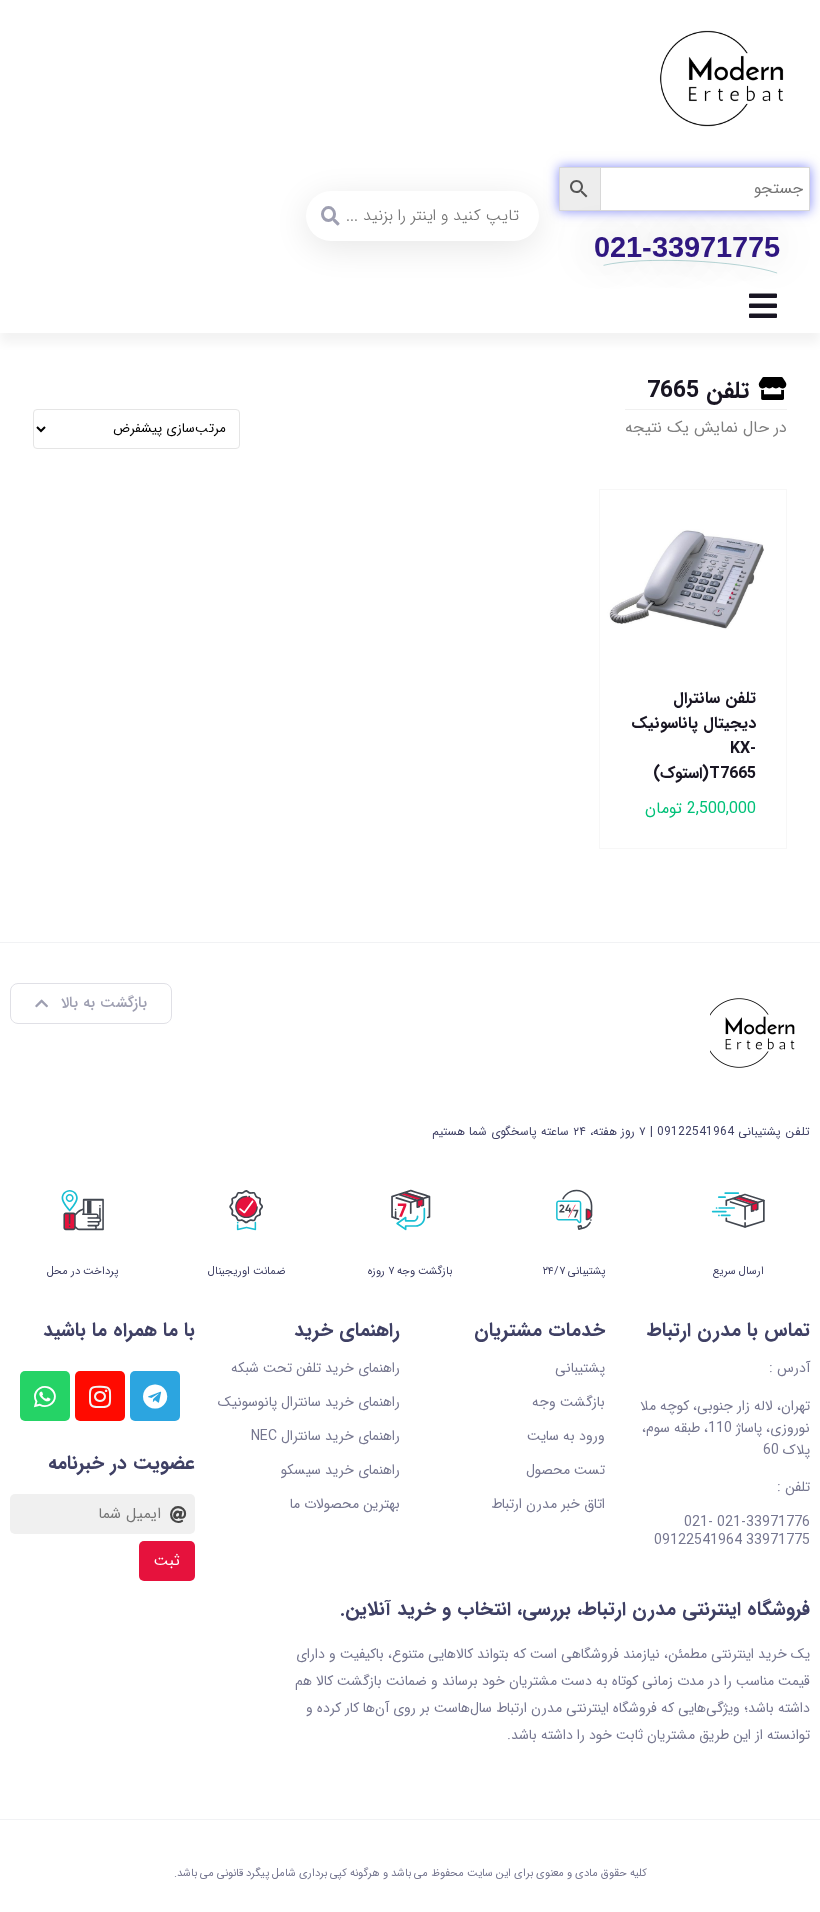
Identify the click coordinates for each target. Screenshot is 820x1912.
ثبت (167, 1561)
